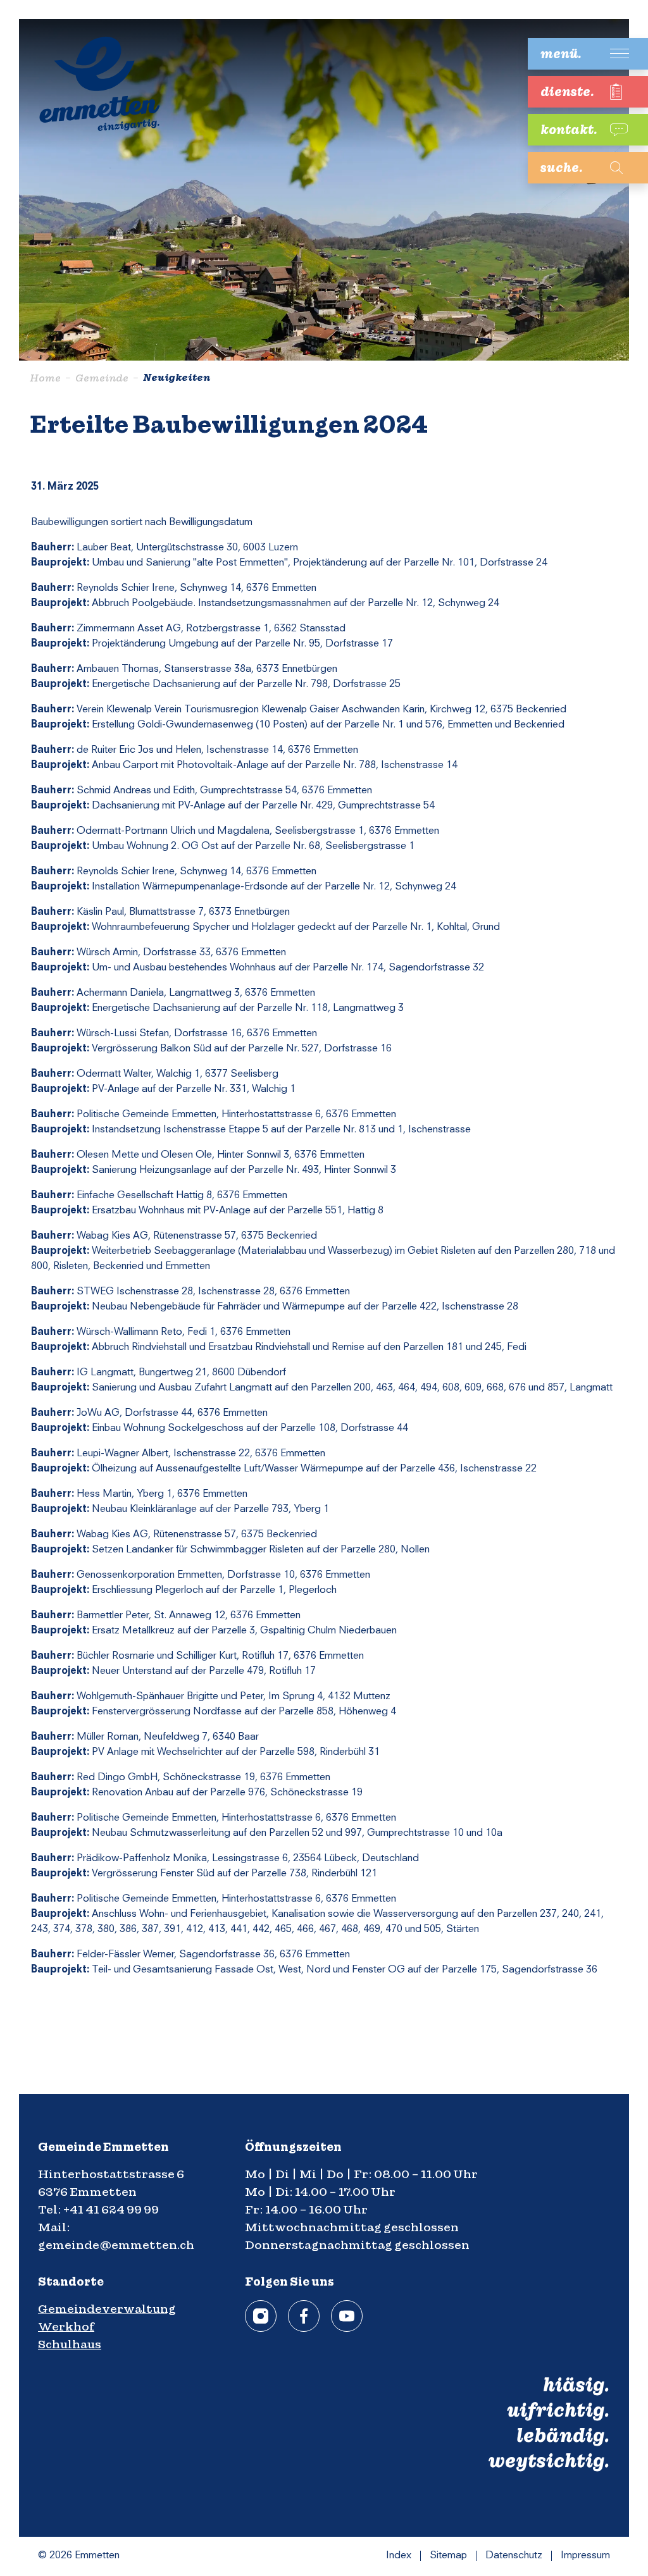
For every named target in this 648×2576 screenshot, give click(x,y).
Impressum (585, 2556)
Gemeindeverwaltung (107, 2309)
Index (399, 2556)
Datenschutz (514, 2556)
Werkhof (66, 2326)
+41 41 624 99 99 (111, 2209)
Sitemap (448, 2556)
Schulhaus (70, 2344)
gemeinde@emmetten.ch (116, 2245)
